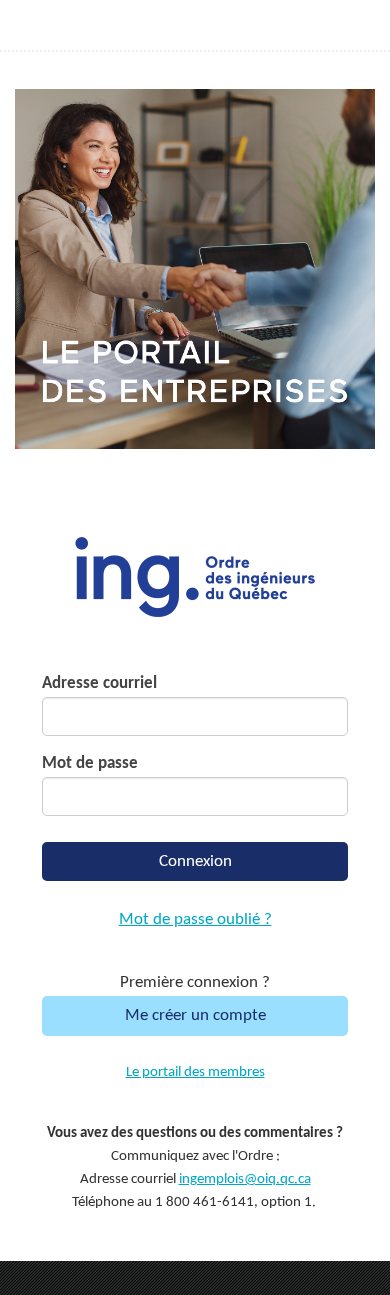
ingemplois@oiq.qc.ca (245, 1179)
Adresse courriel (99, 683)
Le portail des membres (195, 1072)
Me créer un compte (195, 1015)
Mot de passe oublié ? (195, 919)
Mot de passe (90, 763)
